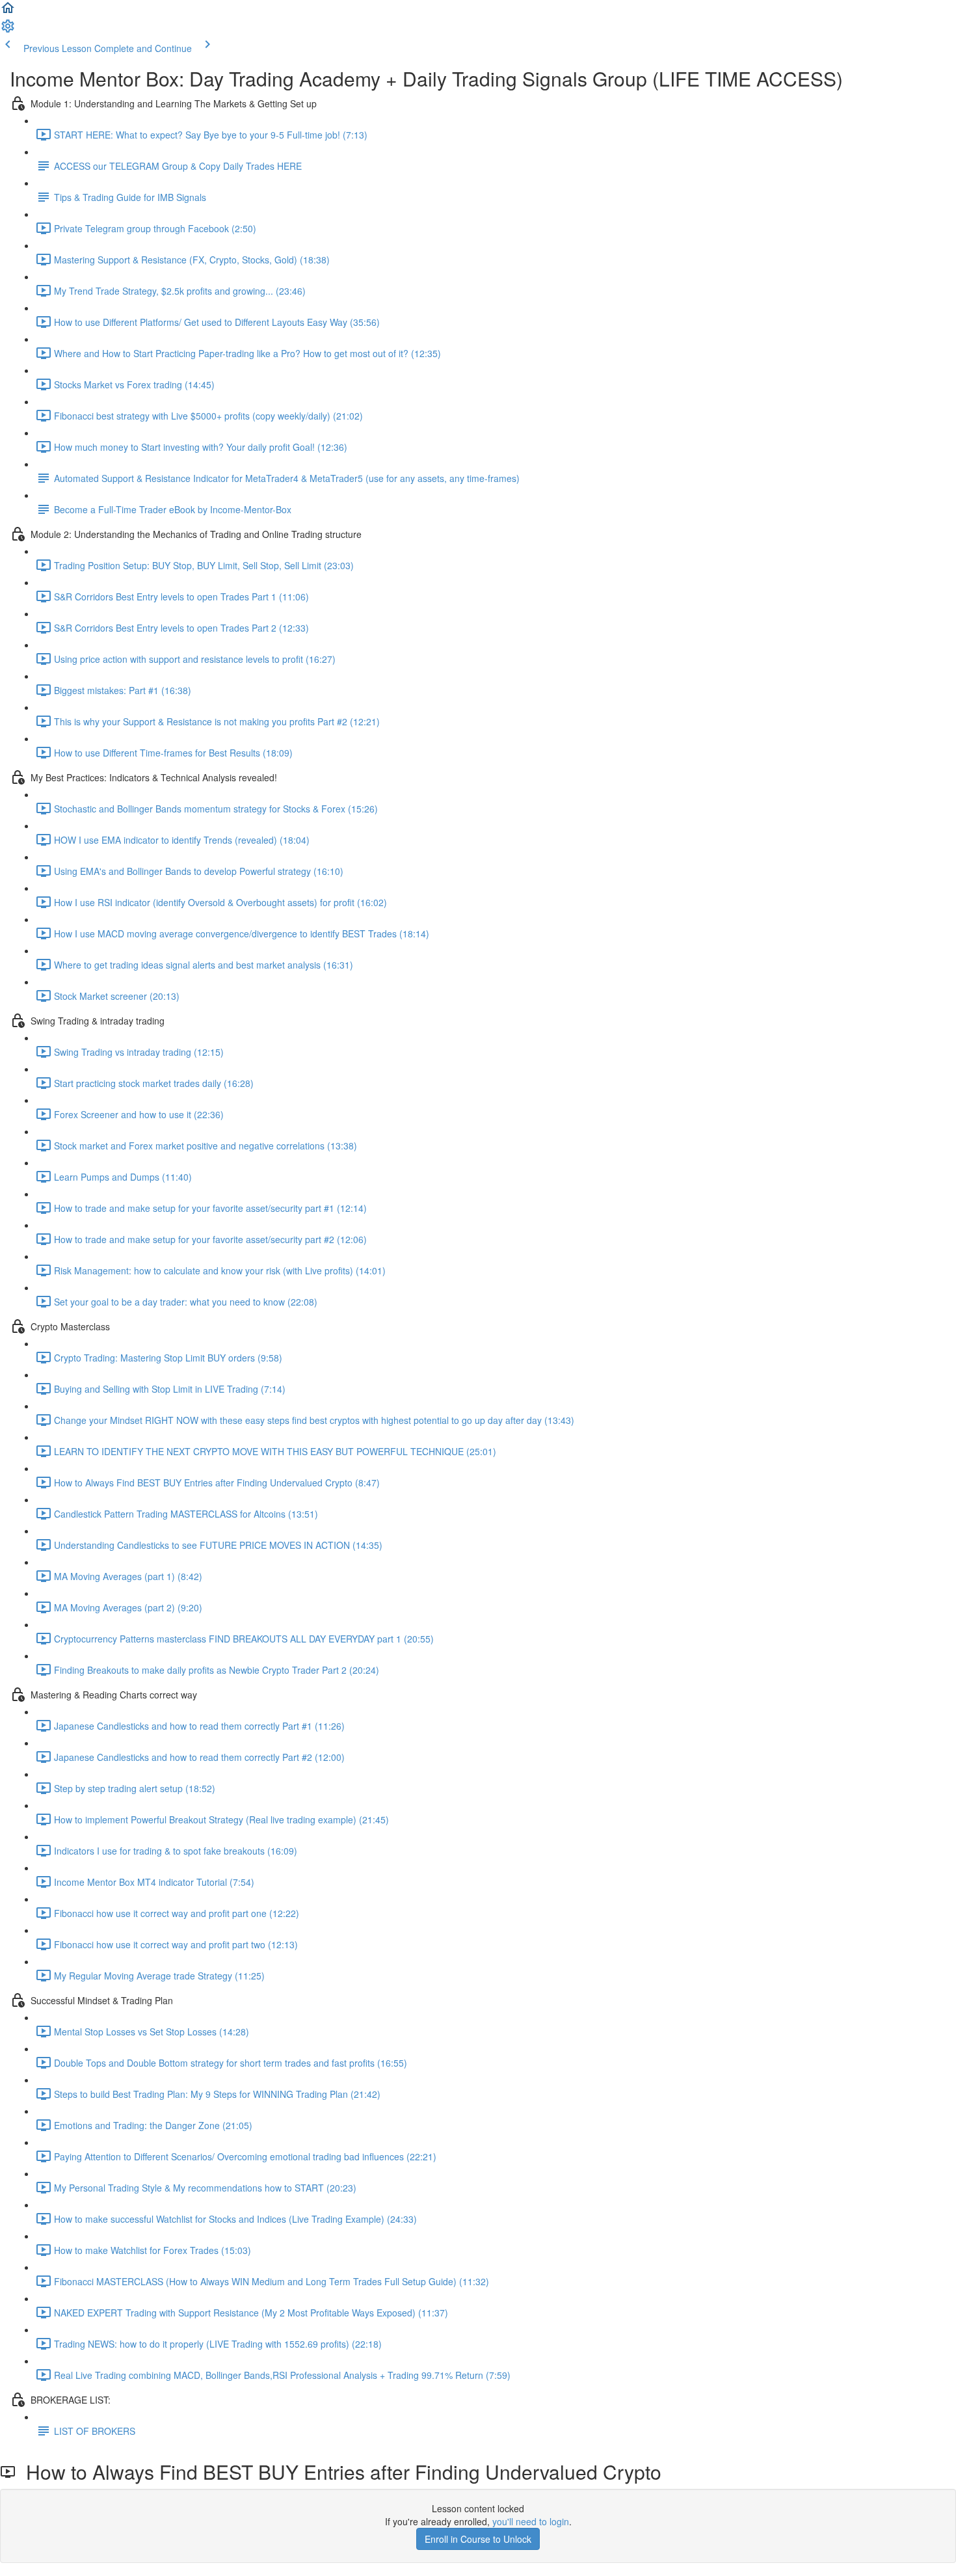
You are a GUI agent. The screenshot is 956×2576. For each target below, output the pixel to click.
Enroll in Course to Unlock (478, 2539)
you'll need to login (531, 2521)
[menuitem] (8, 30)
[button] (8, 12)
